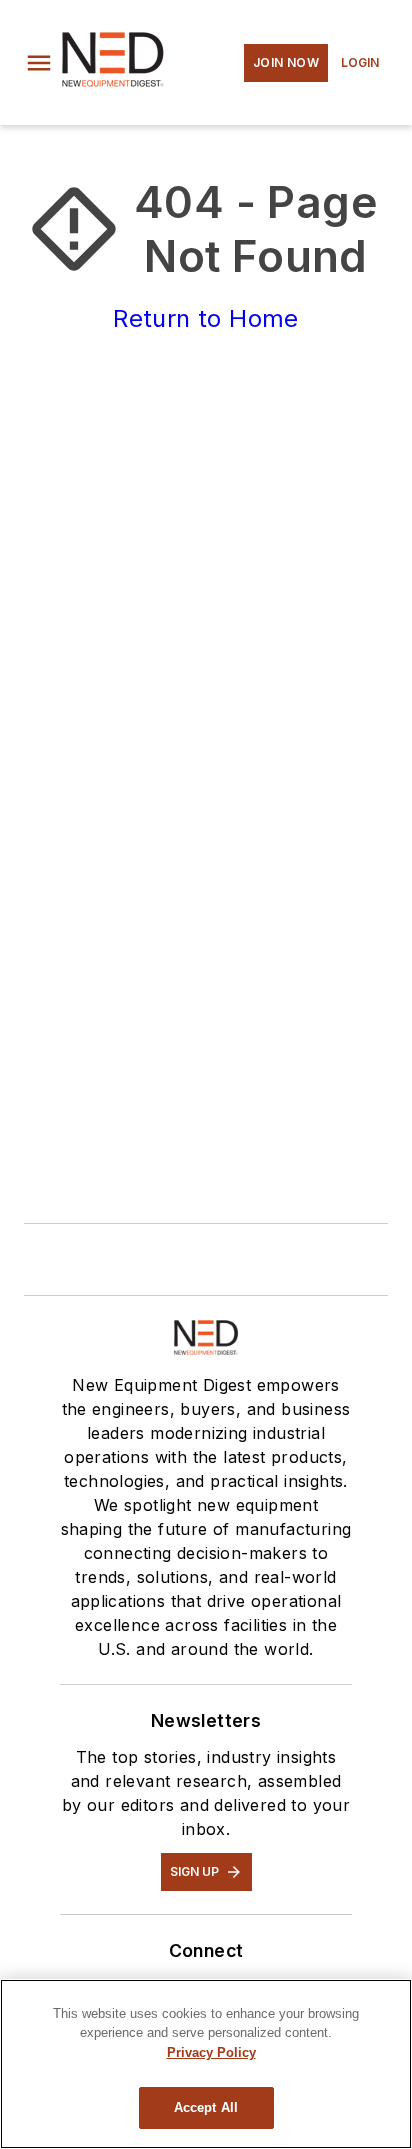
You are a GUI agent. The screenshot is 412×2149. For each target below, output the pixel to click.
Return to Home (206, 318)
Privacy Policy (211, 2052)
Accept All (206, 2107)
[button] (39, 63)
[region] (206, 2064)
